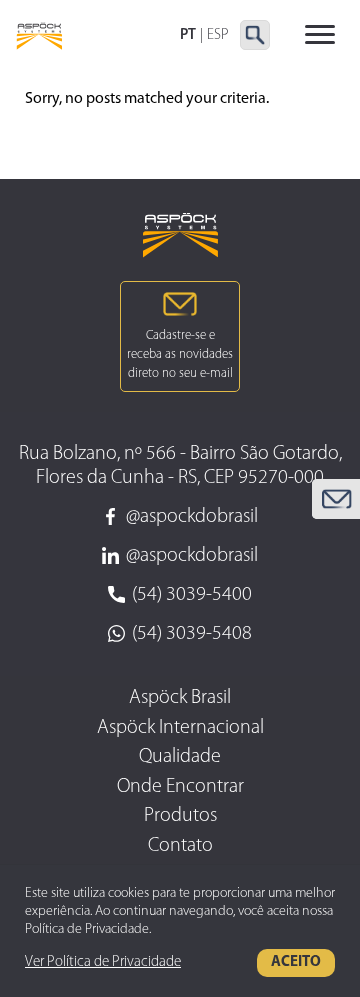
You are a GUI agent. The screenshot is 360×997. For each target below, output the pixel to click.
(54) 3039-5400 (192, 595)
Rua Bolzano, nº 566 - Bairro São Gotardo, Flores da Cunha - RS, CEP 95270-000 (180, 466)
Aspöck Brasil (180, 698)
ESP (218, 35)
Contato (180, 846)
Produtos (180, 816)
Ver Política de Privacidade (103, 962)
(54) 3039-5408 (192, 634)
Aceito (296, 962)
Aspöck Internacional (180, 728)
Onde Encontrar (180, 787)
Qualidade (180, 757)
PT (188, 35)
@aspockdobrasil (192, 517)
